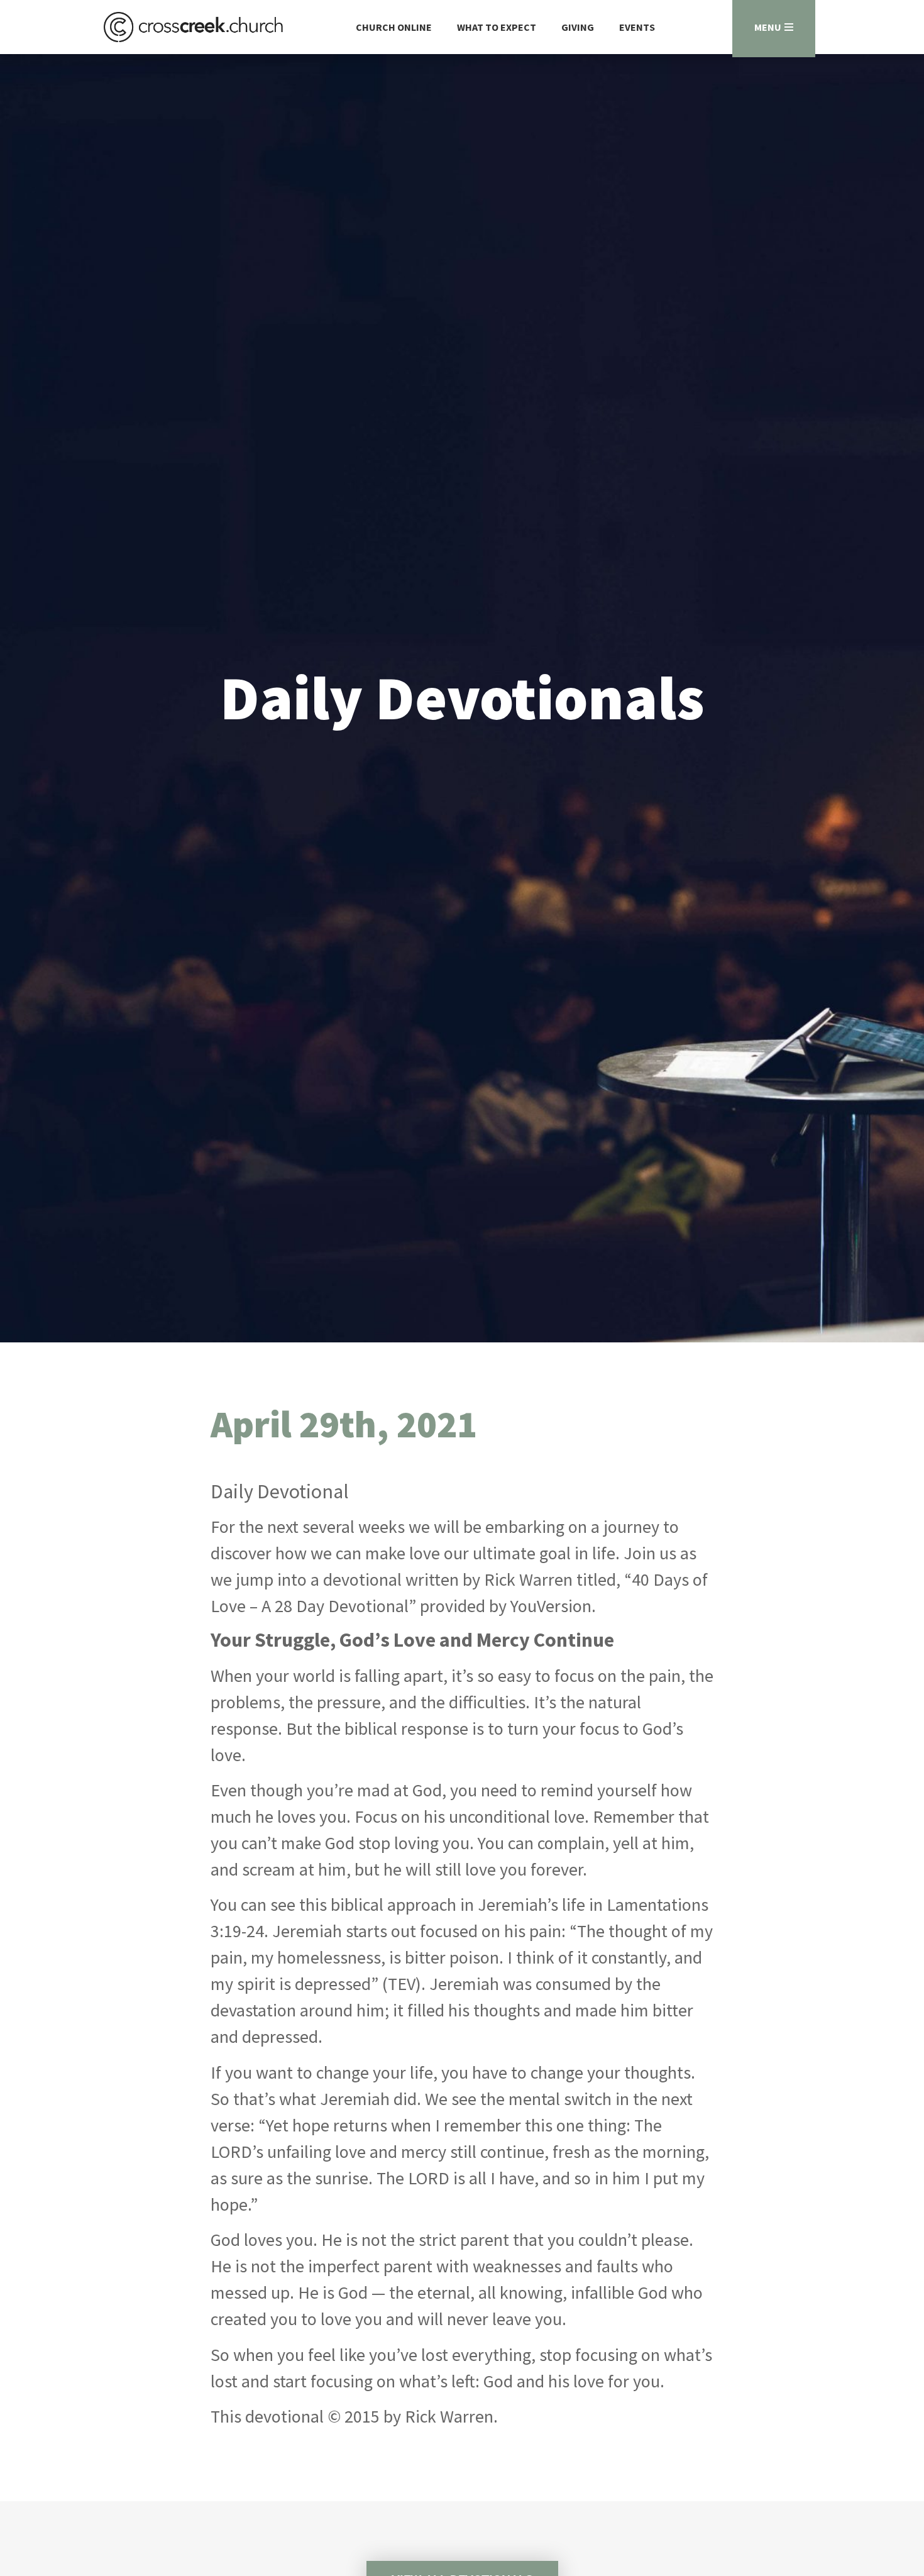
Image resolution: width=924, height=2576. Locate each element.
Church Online (394, 27)
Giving (578, 27)
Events (637, 27)
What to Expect (497, 27)
